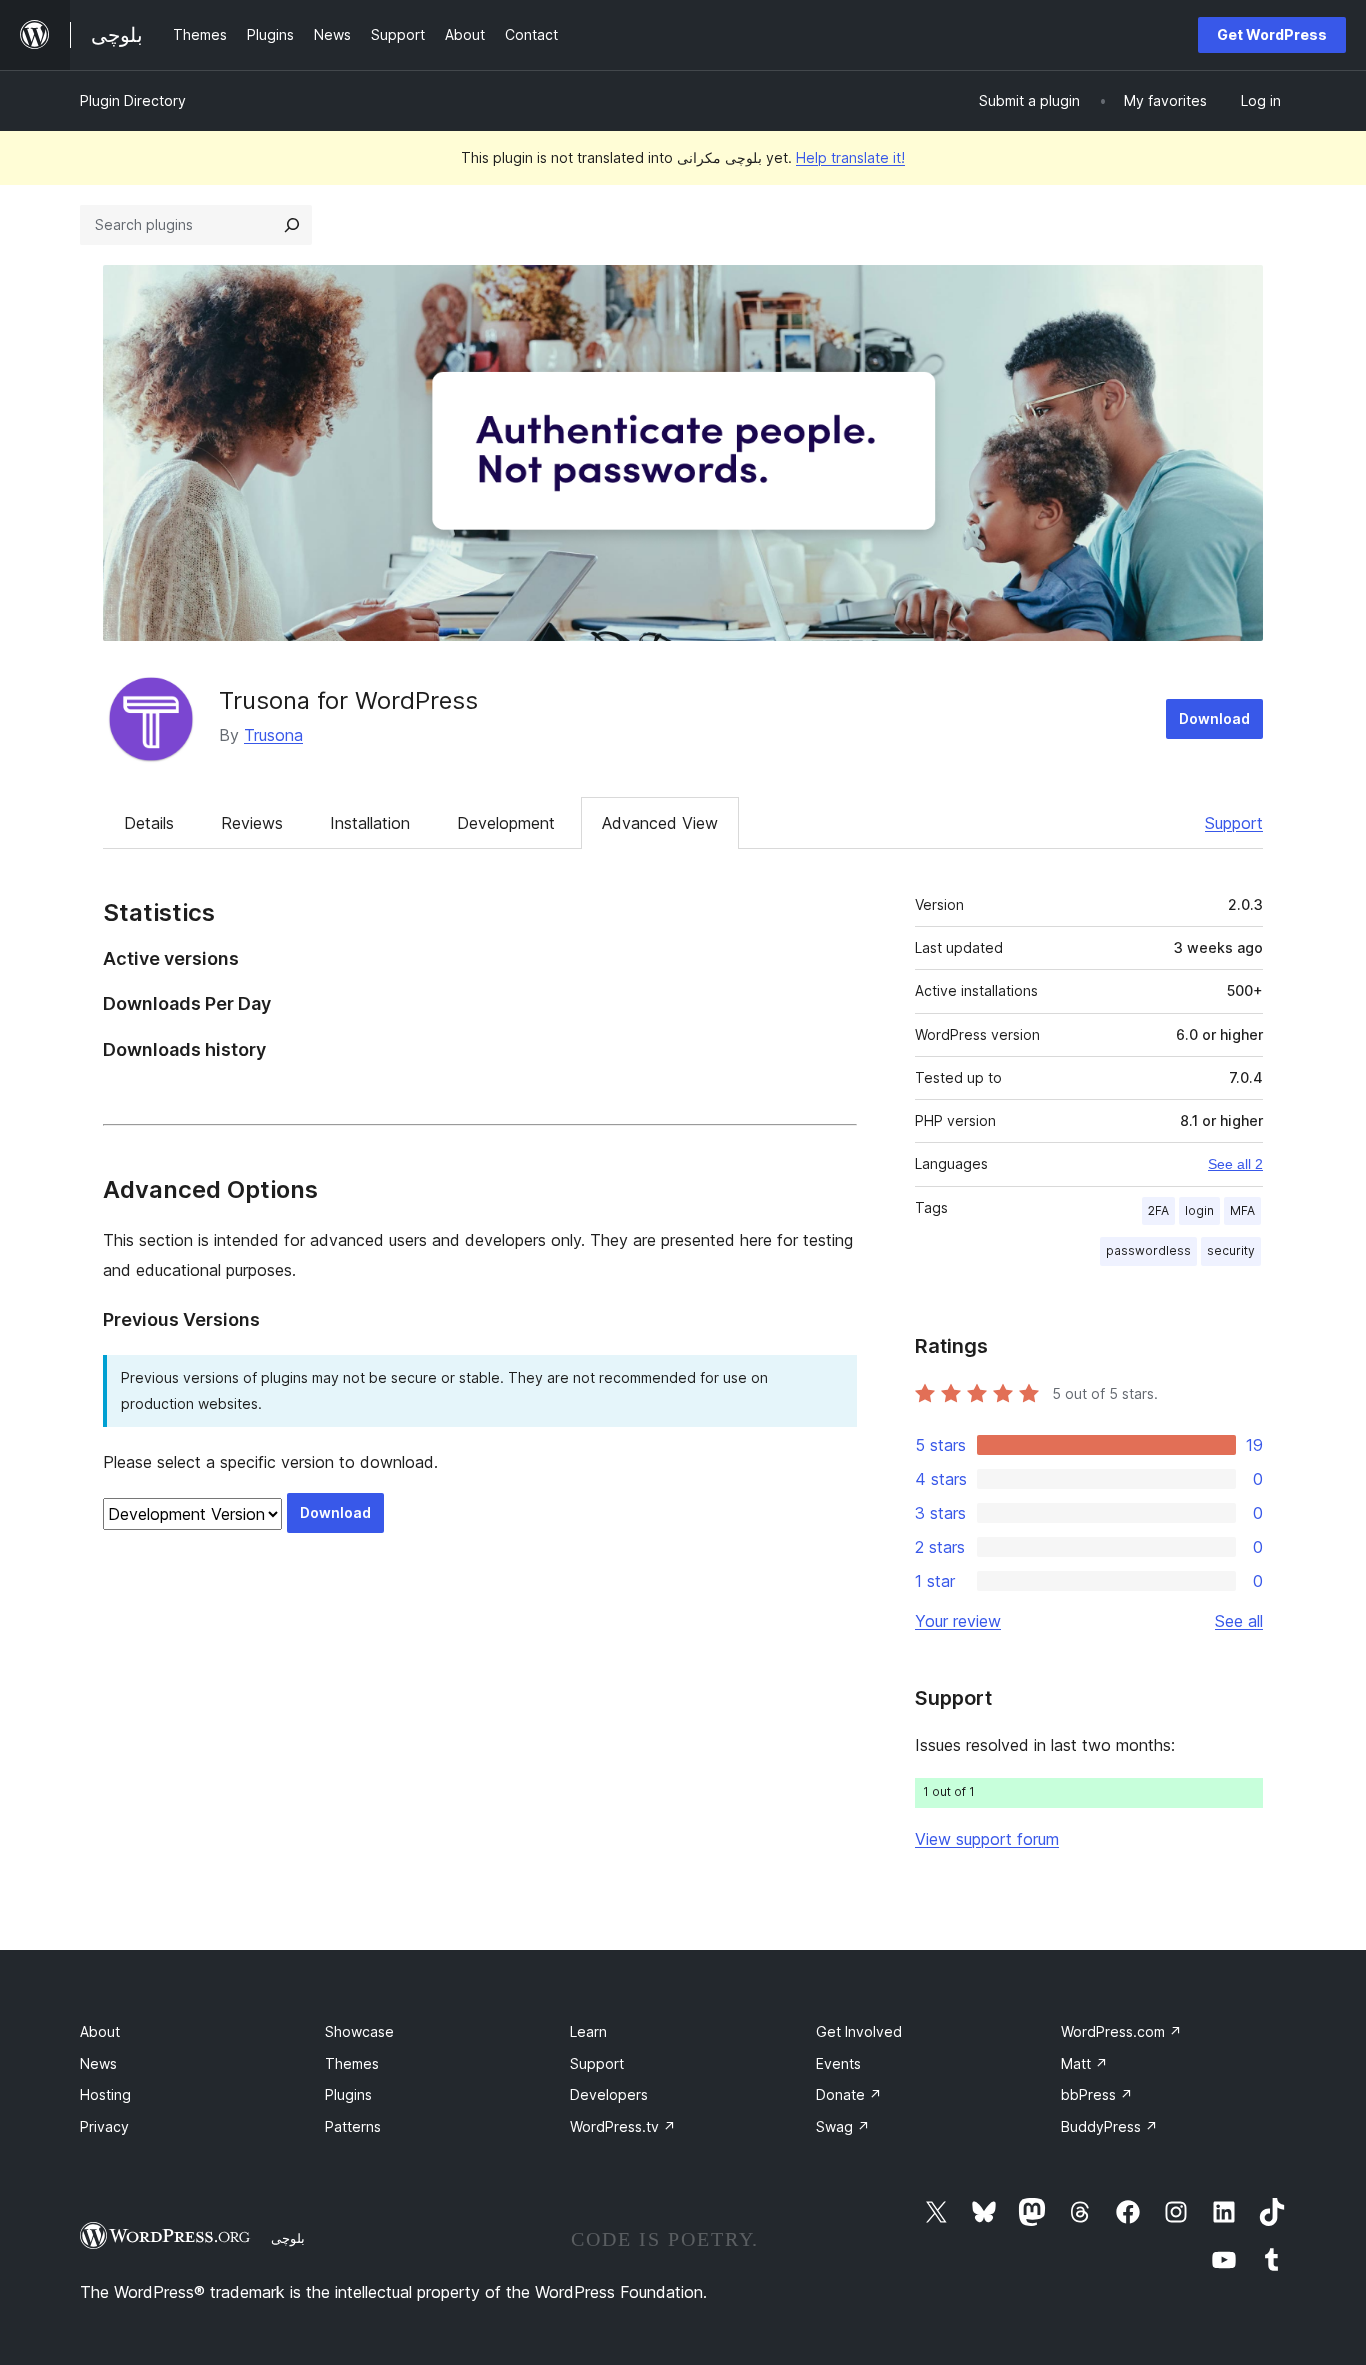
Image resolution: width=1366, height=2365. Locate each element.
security (1231, 1250)
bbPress (1097, 2094)
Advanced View (660, 823)
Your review (958, 1621)
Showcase (359, 2031)
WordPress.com (1121, 2031)
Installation (370, 823)
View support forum (987, 1839)
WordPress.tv (623, 2126)
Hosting (105, 2094)
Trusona (273, 735)
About (100, 2031)
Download (1214, 718)
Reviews (252, 823)
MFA (1242, 1210)
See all (1239, 1621)
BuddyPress (1109, 2126)
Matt (1084, 2063)
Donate (849, 2094)
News (98, 2063)
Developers (609, 2094)
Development (506, 823)
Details (149, 823)
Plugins (348, 2094)
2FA (1158, 1210)
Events (838, 2063)
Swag (843, 2126)
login (1199, 1210)
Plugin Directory (133, 100)
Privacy (104, 2126)
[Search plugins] (292, 225)
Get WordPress (1272, 34)
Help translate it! (850, 157)
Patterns (353, 2126)
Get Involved (859, 2031)
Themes (352, 2063)
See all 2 (1235, 1164)
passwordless (1148, 1250)
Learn (588, 2031)
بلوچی (288, 2238)
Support (1234, 823)
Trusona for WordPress (348, 700)
